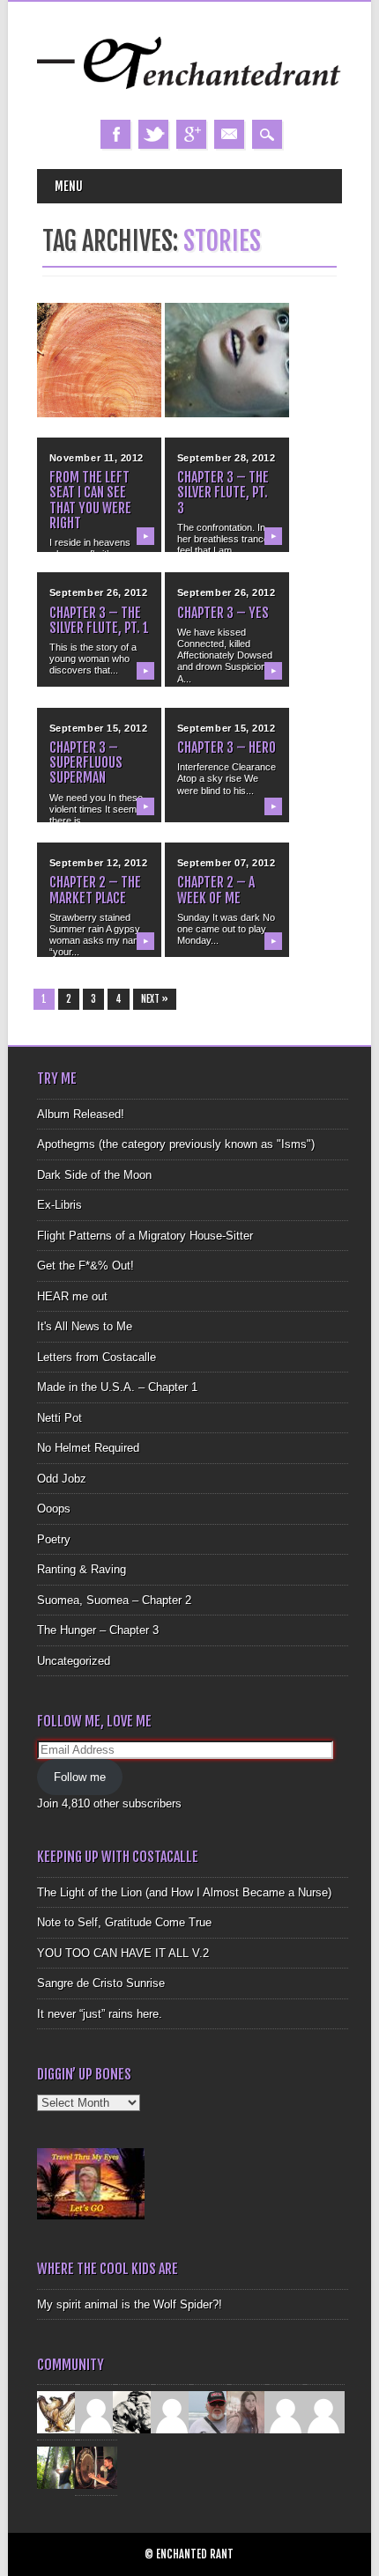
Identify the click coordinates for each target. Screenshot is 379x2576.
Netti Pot (59, 1418)
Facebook (115, 134)
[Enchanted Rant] (190, 102)
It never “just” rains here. (100, 2014)
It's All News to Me (85, 1326)
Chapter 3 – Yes (223, 613)
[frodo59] (58, 2412)
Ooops (54, 1509)
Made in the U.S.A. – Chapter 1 (117, 1387)
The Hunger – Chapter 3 (98, 1630)
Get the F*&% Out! (85, 1266)
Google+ (191, 134)
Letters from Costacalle (97, 1357)
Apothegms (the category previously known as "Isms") (176, 1144)
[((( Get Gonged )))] (96, 2467)
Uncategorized (74, 1661)
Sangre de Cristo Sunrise (101, 1983)
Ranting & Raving (82, 1569)
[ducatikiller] (134, 2412)
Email (229, 134)
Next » (155, 999)
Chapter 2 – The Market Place (95, 890)
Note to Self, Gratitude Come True (124, 1922)
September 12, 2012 (99, 863)
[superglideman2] (210, 2412)
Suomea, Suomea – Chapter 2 (114, 1600)
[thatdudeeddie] (286, 2412)
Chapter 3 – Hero (227, 747)
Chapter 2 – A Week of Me (216, 890)
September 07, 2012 (227, 863)
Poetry (54, 1539)
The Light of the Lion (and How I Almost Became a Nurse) (184, 1892)
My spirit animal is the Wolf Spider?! (130, 2304)
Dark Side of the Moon (94, 1175)
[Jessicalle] (58, 2467)
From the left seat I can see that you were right (90, 500)
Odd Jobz (62, 1479)
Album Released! (81, 1114)
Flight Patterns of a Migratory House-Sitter (145, 1236)
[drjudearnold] (248, 2412)
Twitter (153, 134)
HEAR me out (72, 1296)
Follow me (80, 1777)
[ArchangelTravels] (96, 2412)
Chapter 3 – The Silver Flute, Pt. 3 (223, 492)
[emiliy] (323, 2412)
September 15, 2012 (99, 728)
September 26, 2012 (99, 592)
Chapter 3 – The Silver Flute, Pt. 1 (99, 620)
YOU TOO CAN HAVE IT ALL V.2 (123, 1953)
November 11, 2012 (97, 458)
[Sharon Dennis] (172, 2412)
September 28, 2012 (227, 458)
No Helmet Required (88, 1448)
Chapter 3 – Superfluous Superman (86, 762)
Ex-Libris (59, 1205)
